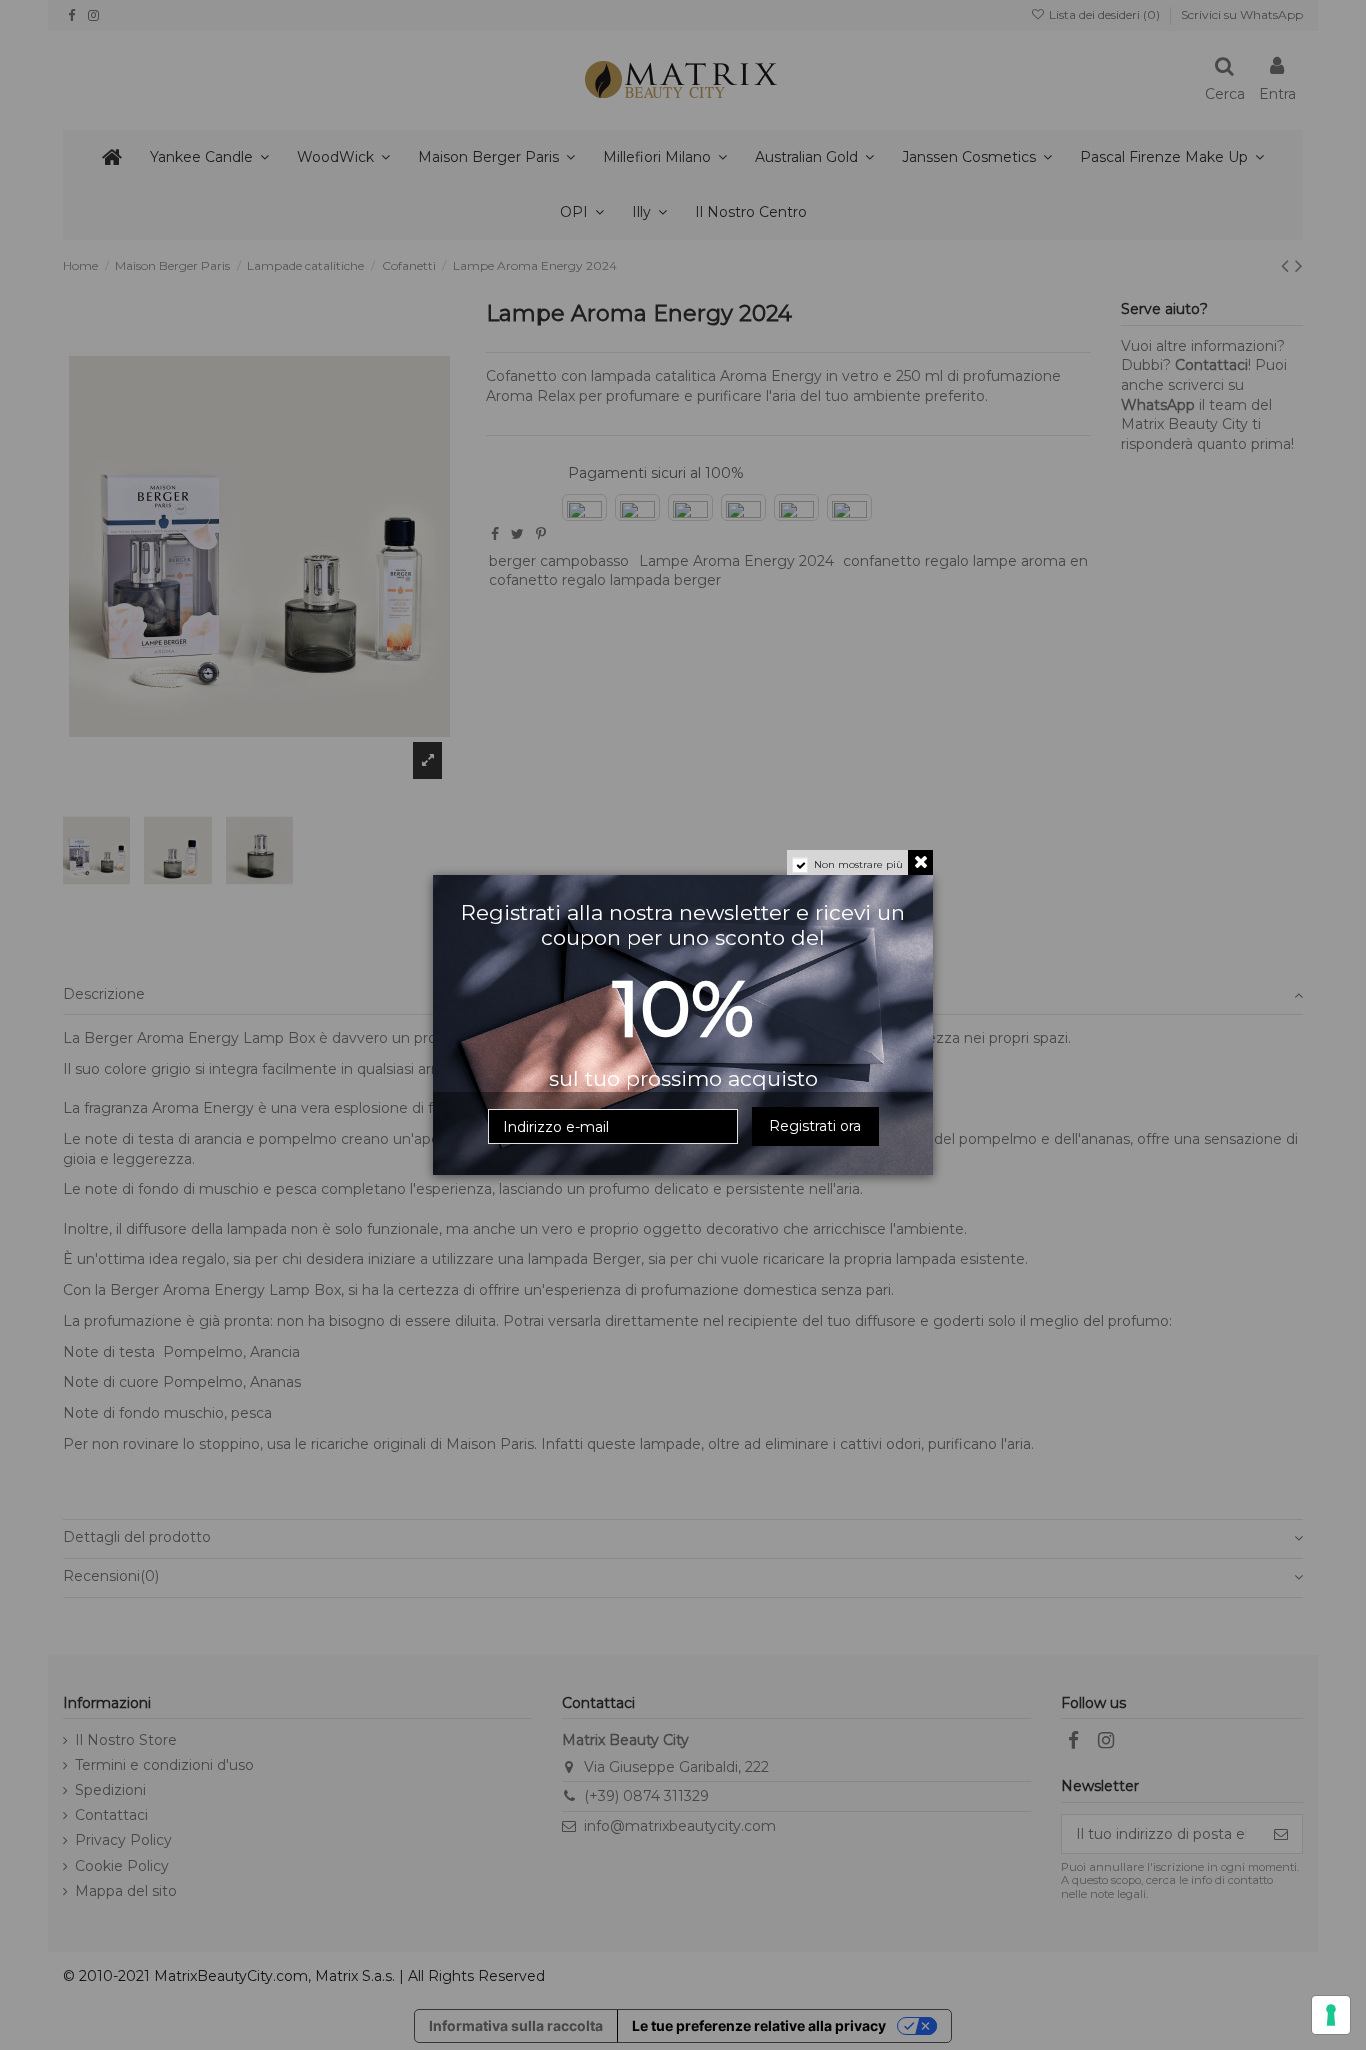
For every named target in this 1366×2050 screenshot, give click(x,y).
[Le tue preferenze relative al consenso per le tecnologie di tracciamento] (1331, 2015)
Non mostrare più (858, 864)
